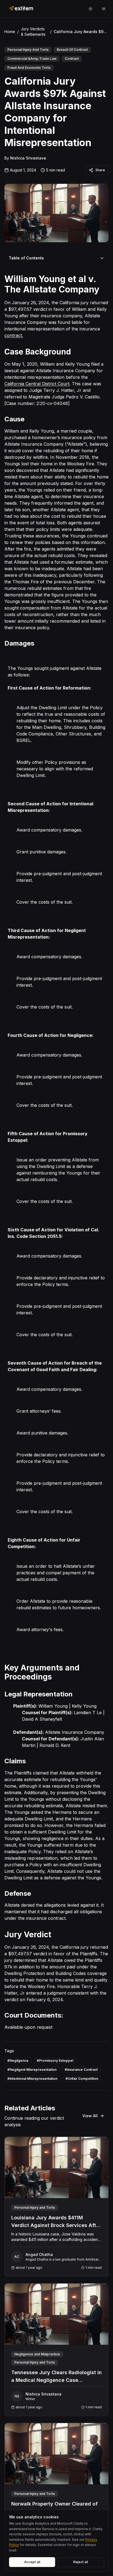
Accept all (32, 2562)
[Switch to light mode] (91, 9)
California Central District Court (37, 384)
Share (100, 170)
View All (90, 2116)
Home (10, 32)
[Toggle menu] (104, 9)
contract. (14, 335)
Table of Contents (26, 258)
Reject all (81, 2562)
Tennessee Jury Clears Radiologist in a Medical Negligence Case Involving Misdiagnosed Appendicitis (56, 2380)
